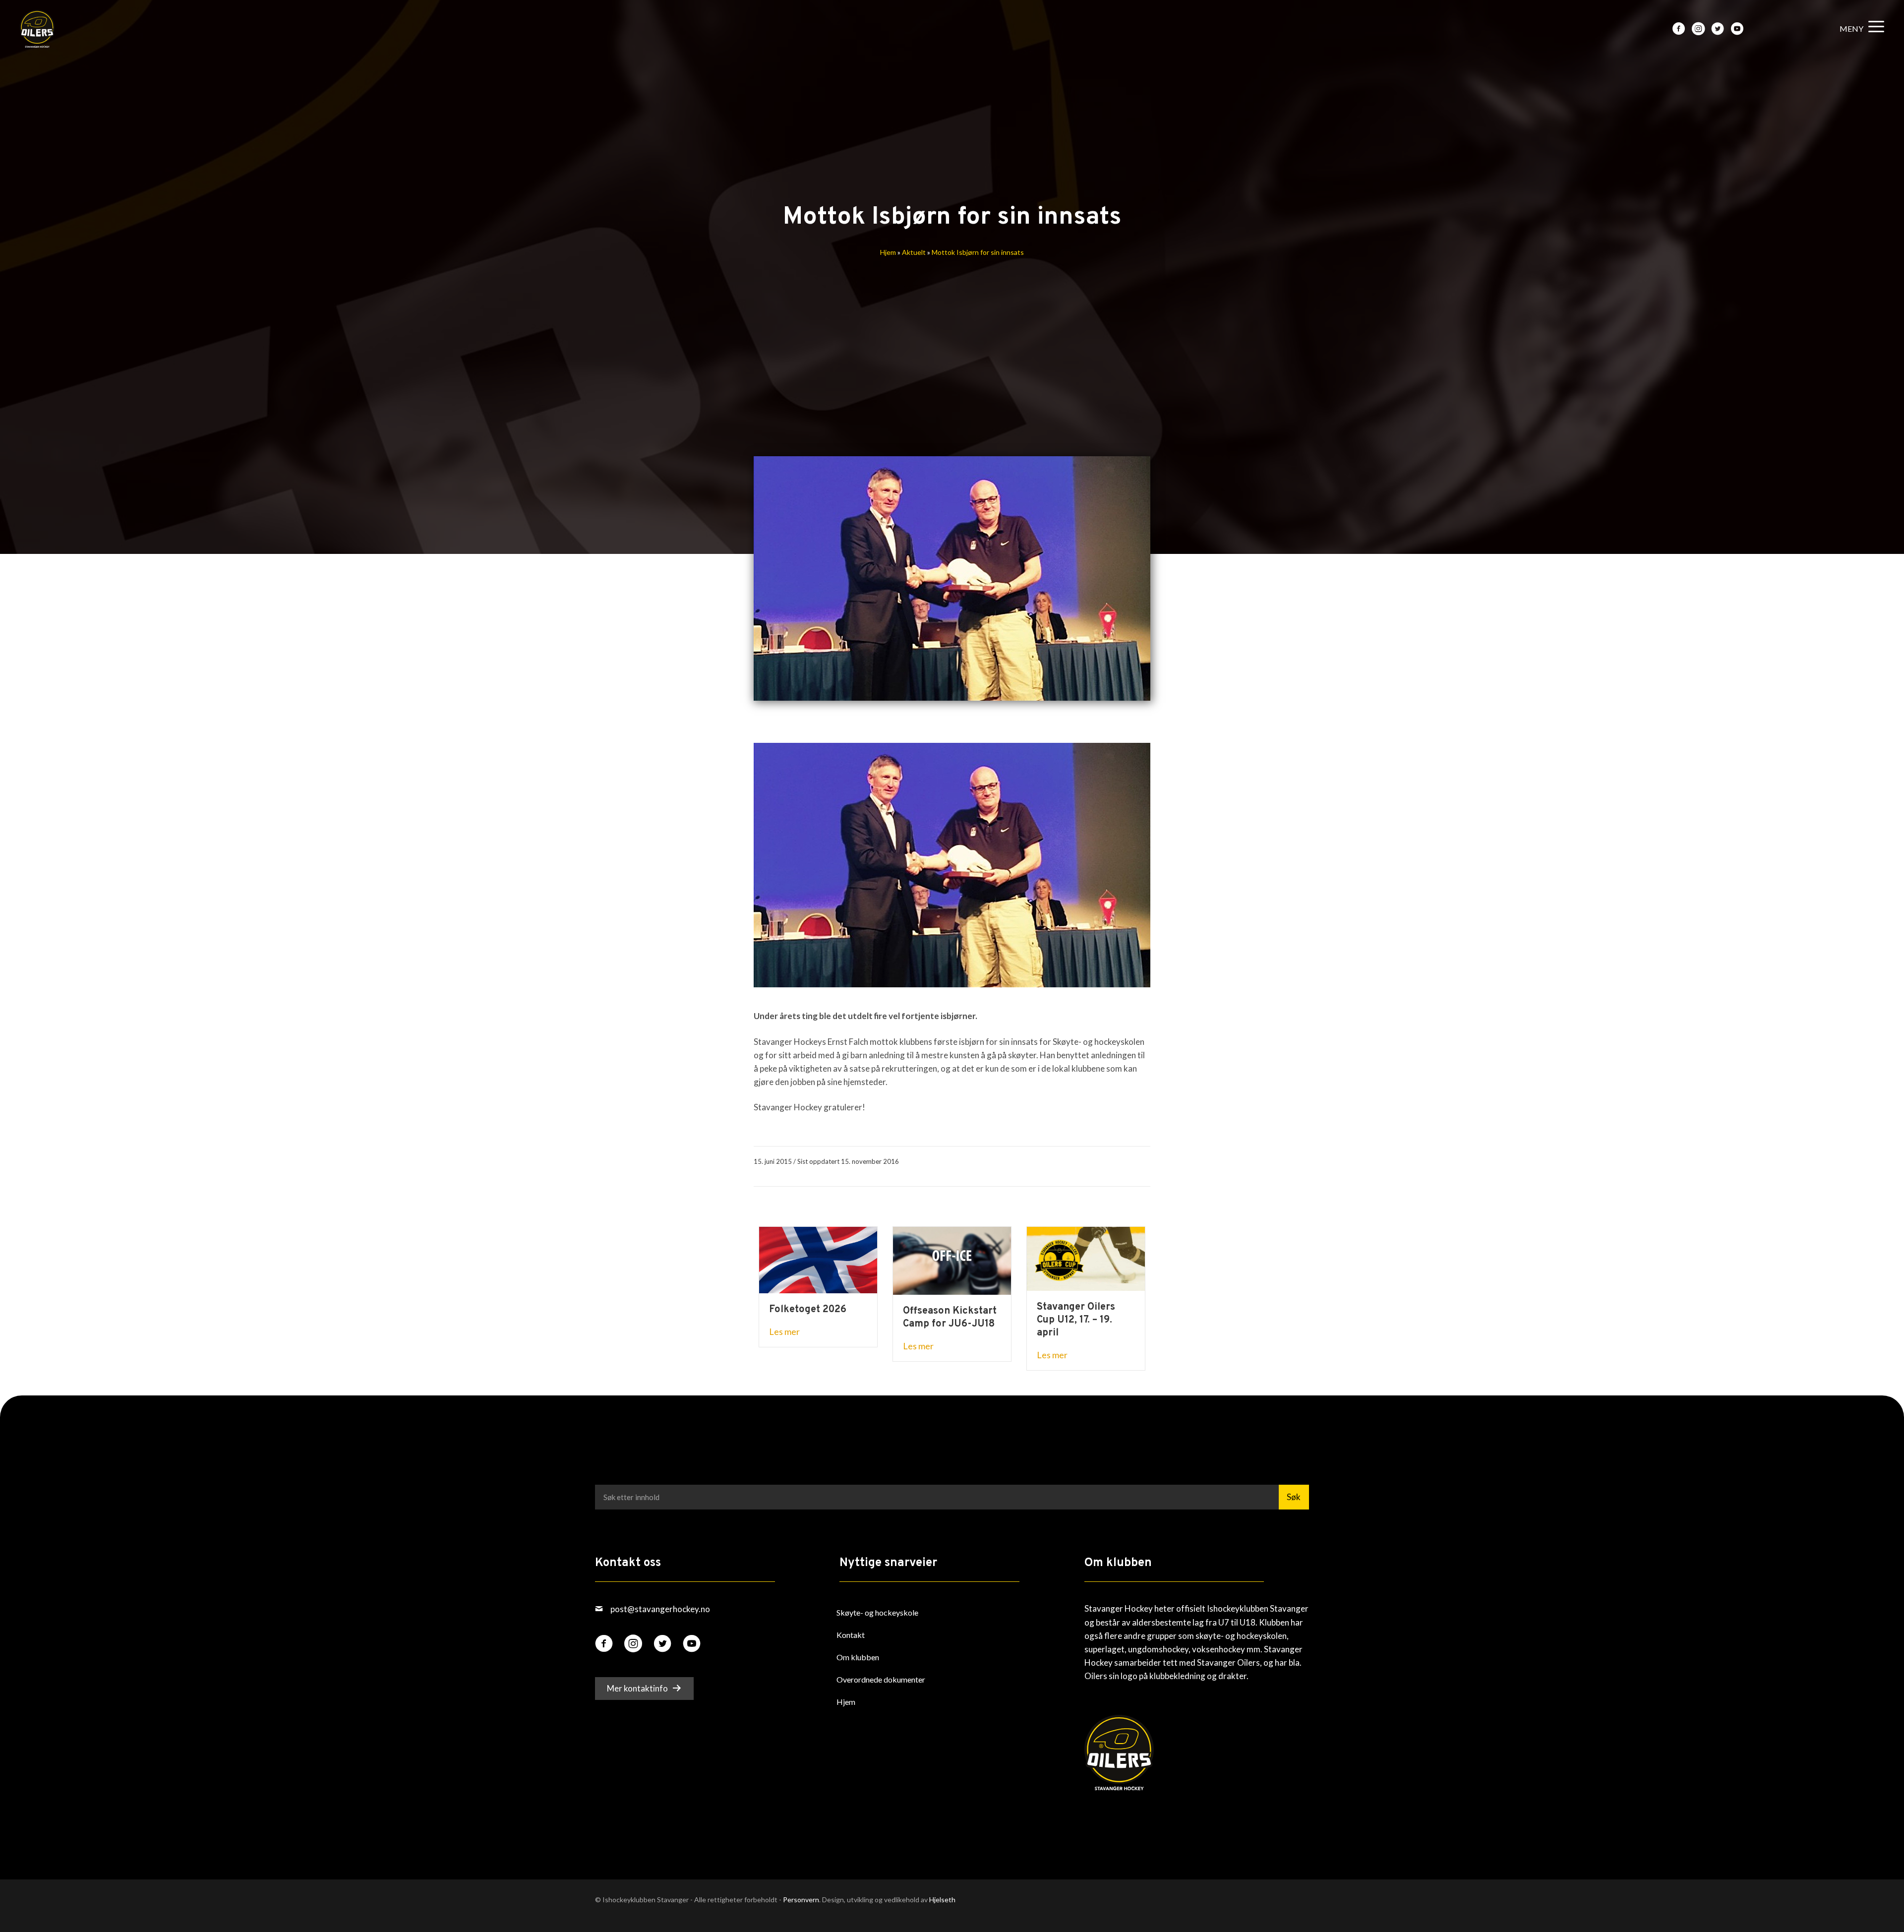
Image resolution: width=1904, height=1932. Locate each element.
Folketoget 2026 (808, 1310)
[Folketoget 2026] (818, 1259)
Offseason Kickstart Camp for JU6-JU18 (950, 1318)
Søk (1294, 1497)
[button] (1859, 29)
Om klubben (858, 1657)
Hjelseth (942, 1900)
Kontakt (851, 1635)
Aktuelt (914, 252)
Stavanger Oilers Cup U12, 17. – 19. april (1076, 1320)
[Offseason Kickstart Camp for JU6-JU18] (952, 1260)
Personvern (801, 1900)
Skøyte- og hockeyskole (877, 1612)
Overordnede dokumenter (881, 1679)
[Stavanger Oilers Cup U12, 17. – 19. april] (1086, 1258)
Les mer (784, 1331)
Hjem (888, 252)
